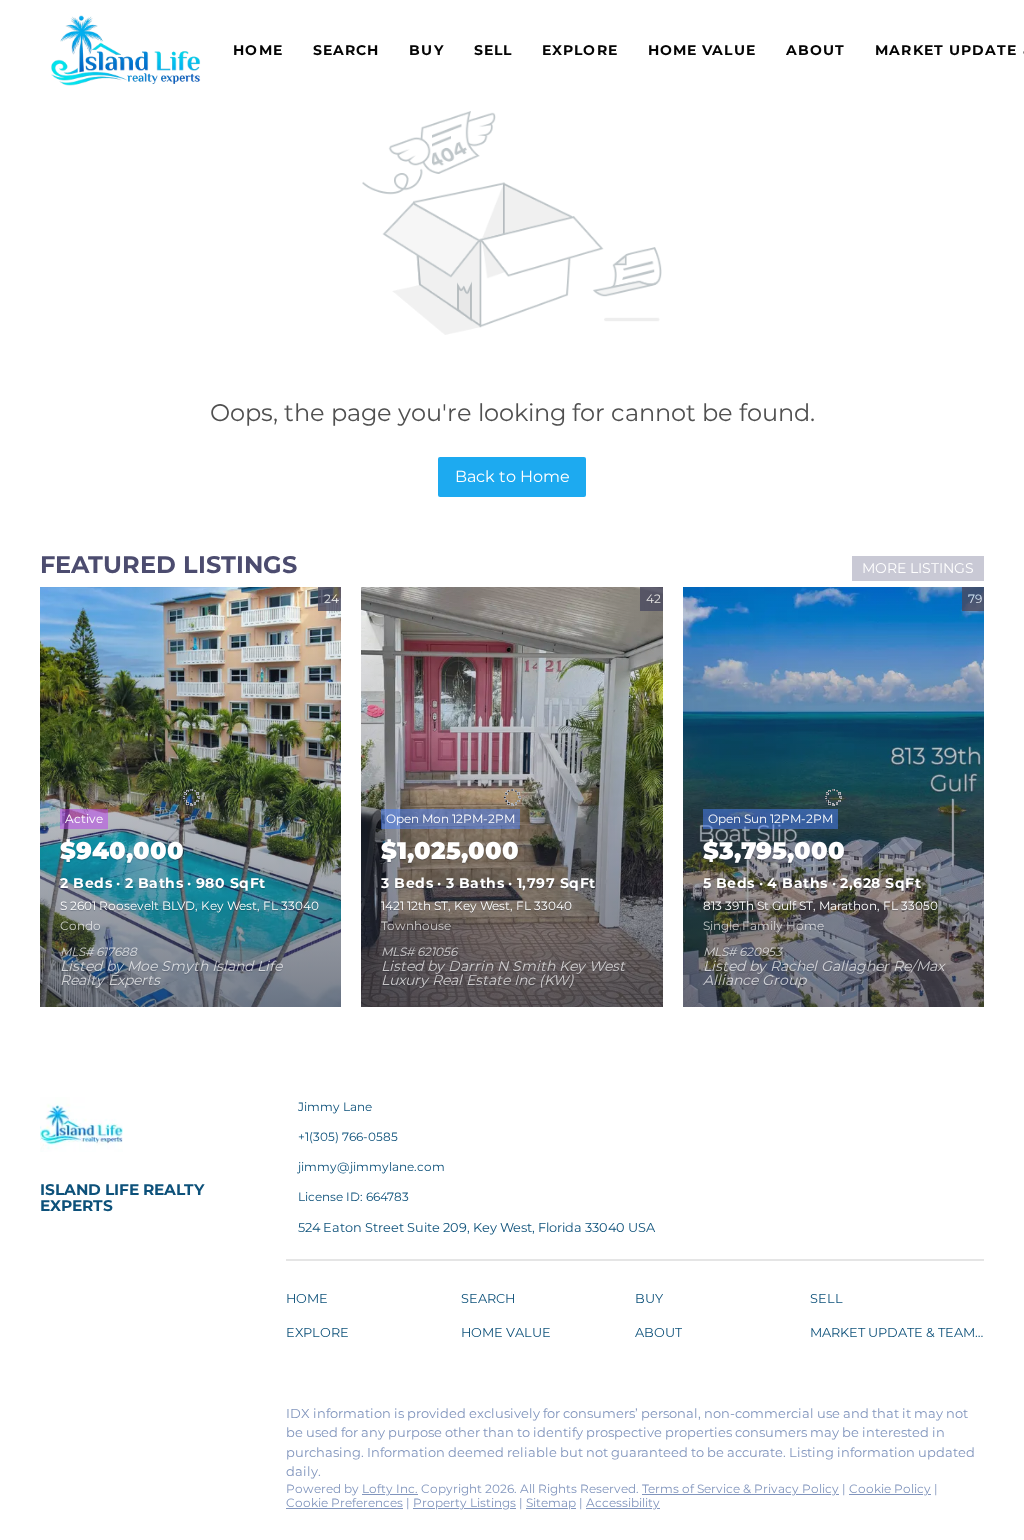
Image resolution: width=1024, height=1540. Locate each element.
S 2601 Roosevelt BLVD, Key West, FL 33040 (189, 905)
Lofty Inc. (390, 1488)
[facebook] (55, 1419)
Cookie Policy (890, 1488)
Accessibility (623, 1502)
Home (257, 50)
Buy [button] (426, 50)
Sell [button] (493, 50)
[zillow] (175, 1419)
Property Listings (464, 1502)
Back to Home (512, 476)
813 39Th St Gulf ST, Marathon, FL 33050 (820, 905)
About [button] (816, 50)
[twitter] (135, 1419)
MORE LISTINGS (918, 568)
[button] (312, 1301)
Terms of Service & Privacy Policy (740, 1488)
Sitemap (551, 1502)
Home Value (702, 50)
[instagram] (215, 1419)
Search (346, 50)
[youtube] (55, 1462)
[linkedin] (95, 1419)
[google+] (95, 1462)
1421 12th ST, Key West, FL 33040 (476, 905)
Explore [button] (580, 50)
